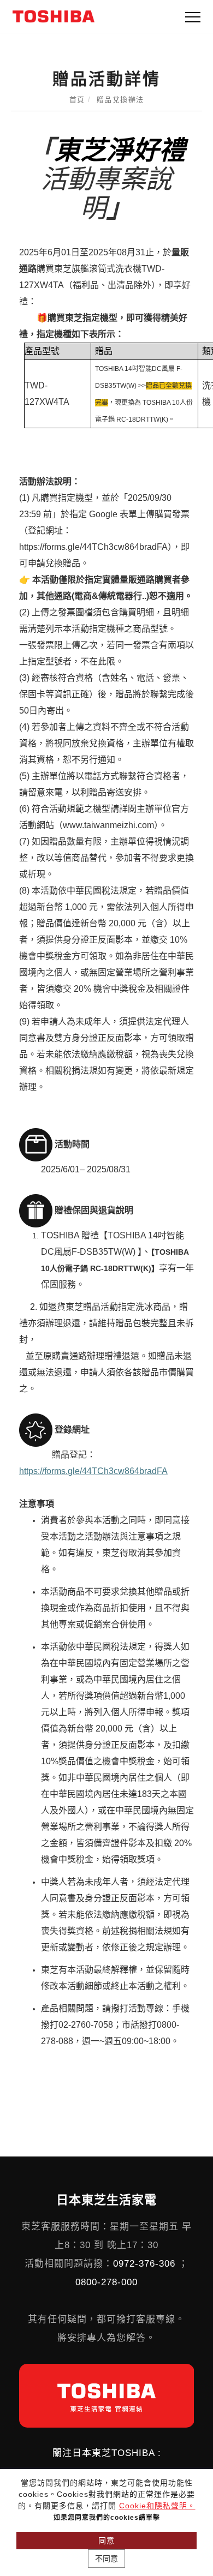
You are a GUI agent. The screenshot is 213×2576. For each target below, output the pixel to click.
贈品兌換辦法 (120, 100)
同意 (106, 2541)
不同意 (106, 2559)
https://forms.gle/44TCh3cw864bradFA (93, 1471)
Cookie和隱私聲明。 (157, 2506)
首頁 (77, 100)
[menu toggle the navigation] (193, 17)
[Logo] (54, 16)
